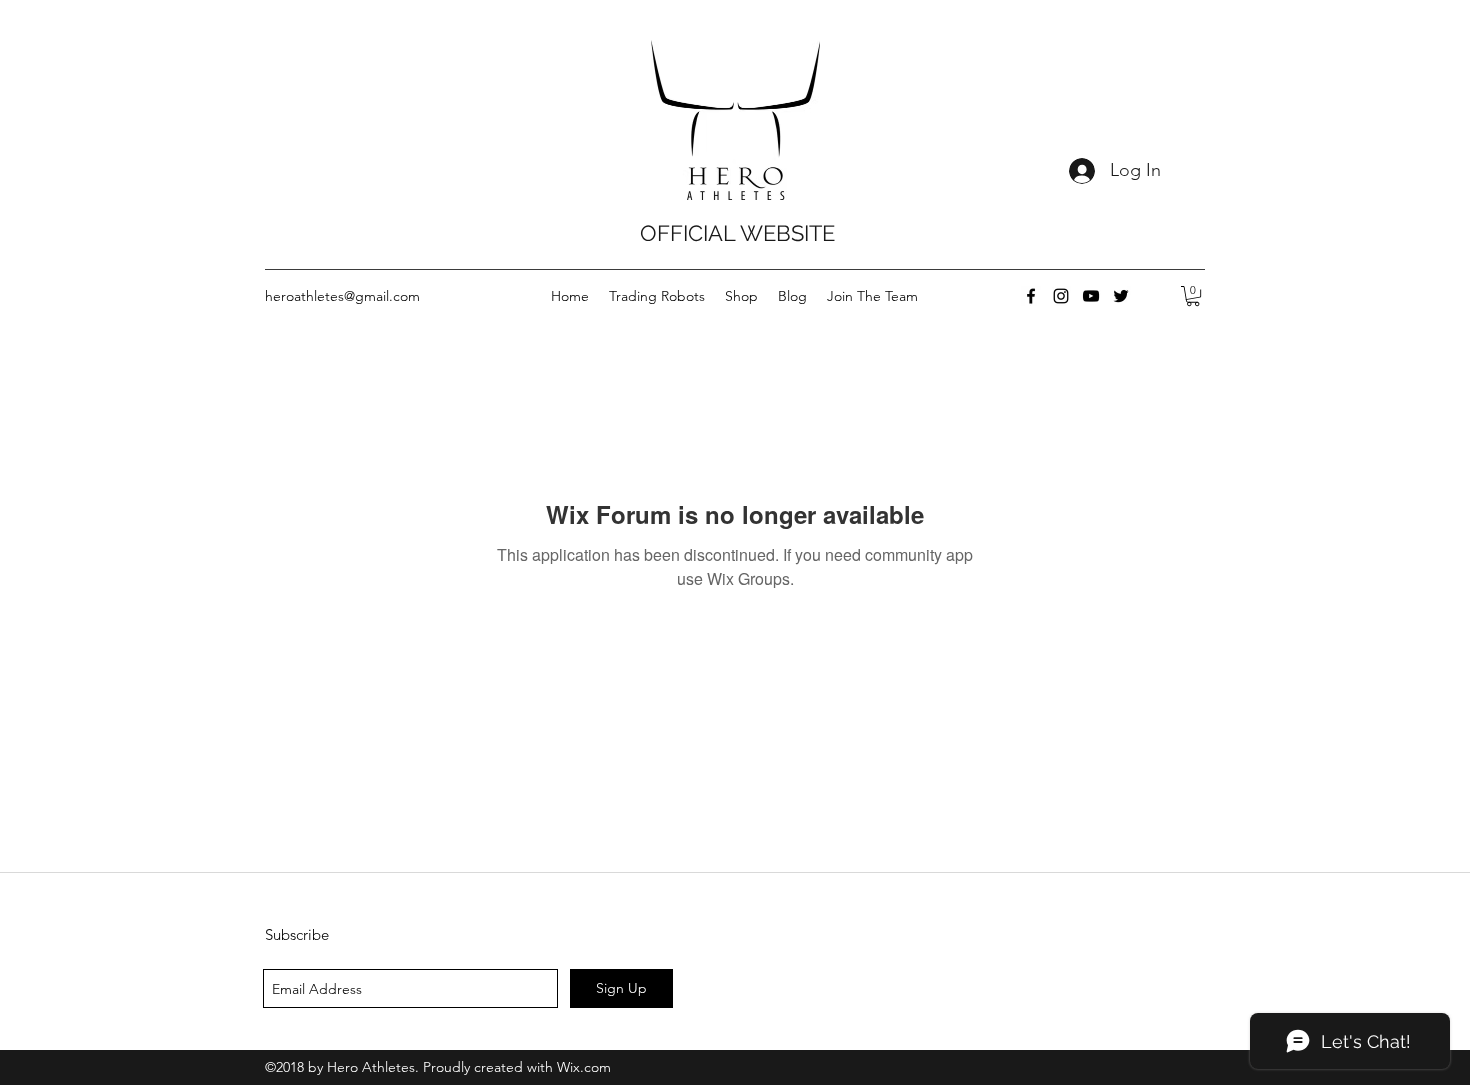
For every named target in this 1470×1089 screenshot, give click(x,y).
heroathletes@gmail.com (342, 296)
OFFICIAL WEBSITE (737, 233)
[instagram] (1061, 296)
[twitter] (1121, 296)
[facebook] (1031, 296)
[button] (1193, 296)
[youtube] (1091, 296)
